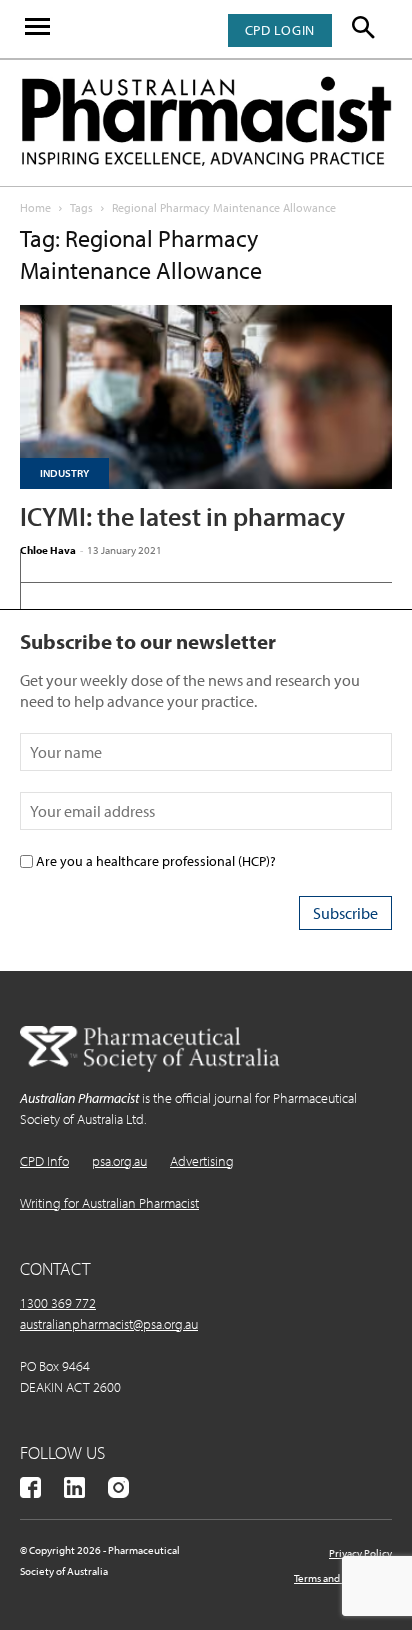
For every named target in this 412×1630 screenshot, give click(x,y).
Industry (64, 473)
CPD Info (44, 1161)
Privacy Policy (360, 1553)
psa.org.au (119, 1161)
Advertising (202, 1161)
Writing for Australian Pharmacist (109, 1203)
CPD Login (280, 30)
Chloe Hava (48, 550)
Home (35, 207)
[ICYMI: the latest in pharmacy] (206, 397)
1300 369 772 (58, 1303)
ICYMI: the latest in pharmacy (182, 516)
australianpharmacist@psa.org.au (109, 1324)
